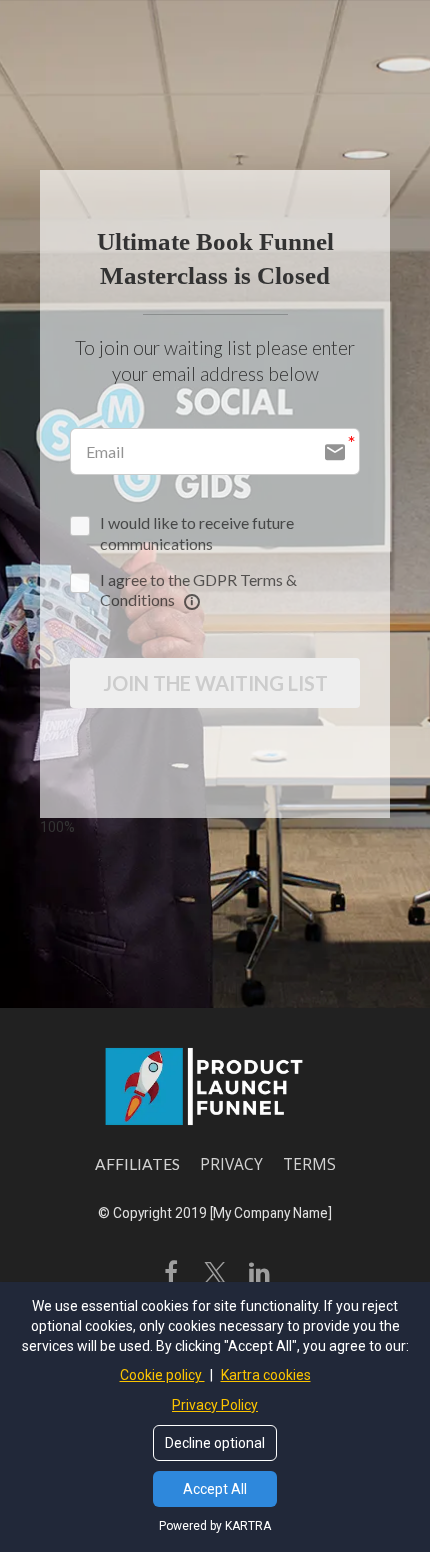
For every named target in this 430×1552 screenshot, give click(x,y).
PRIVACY (231, 1165)
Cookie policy (162, 1375)
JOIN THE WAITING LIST (215, 683)
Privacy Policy (215, 1405)
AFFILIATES (137, 1164)
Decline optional (215, 1443)
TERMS (309, 1165)
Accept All (215, 1489)
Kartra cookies (266, 1375)
